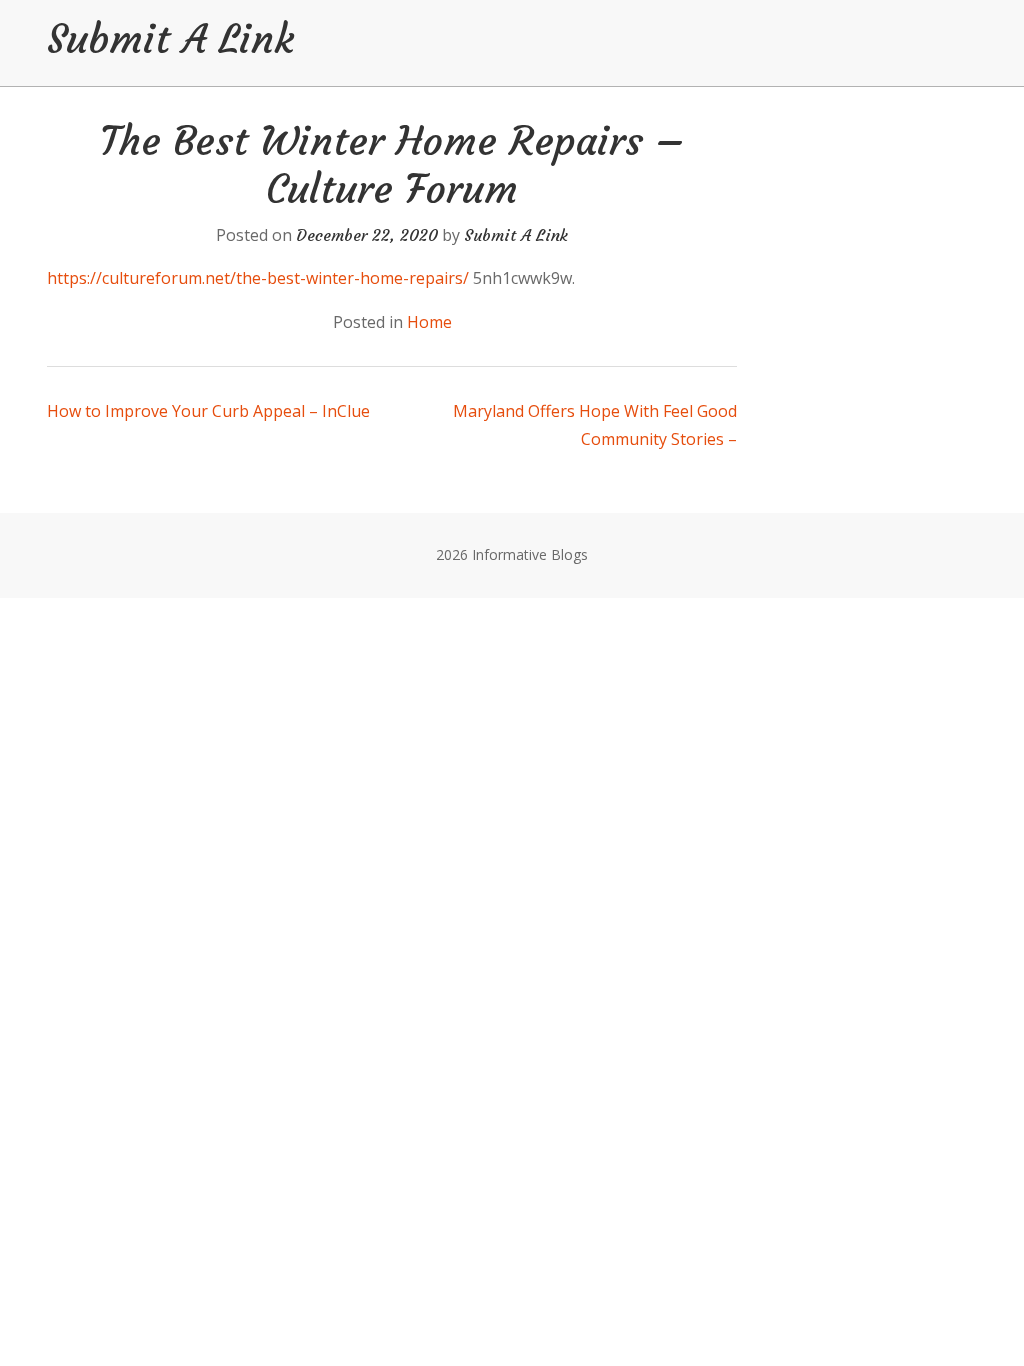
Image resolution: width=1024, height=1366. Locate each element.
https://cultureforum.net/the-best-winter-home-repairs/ (258, 278)
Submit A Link (170, 39)
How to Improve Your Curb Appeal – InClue (208, 411)
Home (429, 322)
